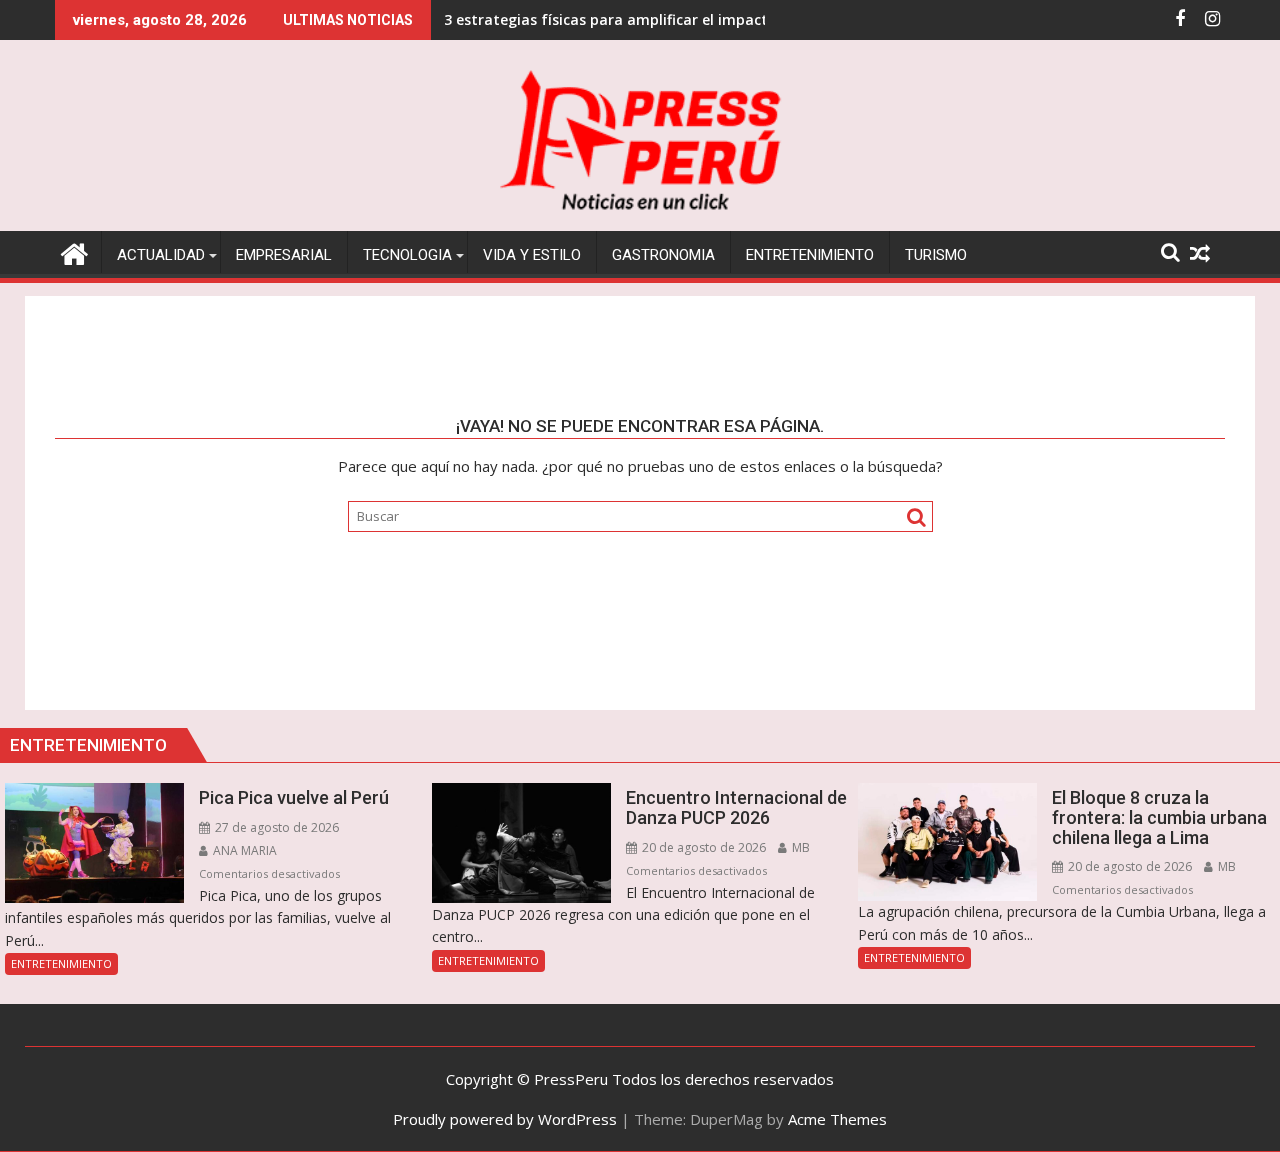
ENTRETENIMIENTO (61, 963)
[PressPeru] (74, 251)
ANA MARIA (243, 850)
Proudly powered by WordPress (505, 1119)
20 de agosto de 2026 (702, 847)
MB (799, 847)
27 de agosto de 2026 (275, 827)
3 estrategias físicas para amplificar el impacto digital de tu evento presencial (719, 19)
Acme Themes (837, 1119)
